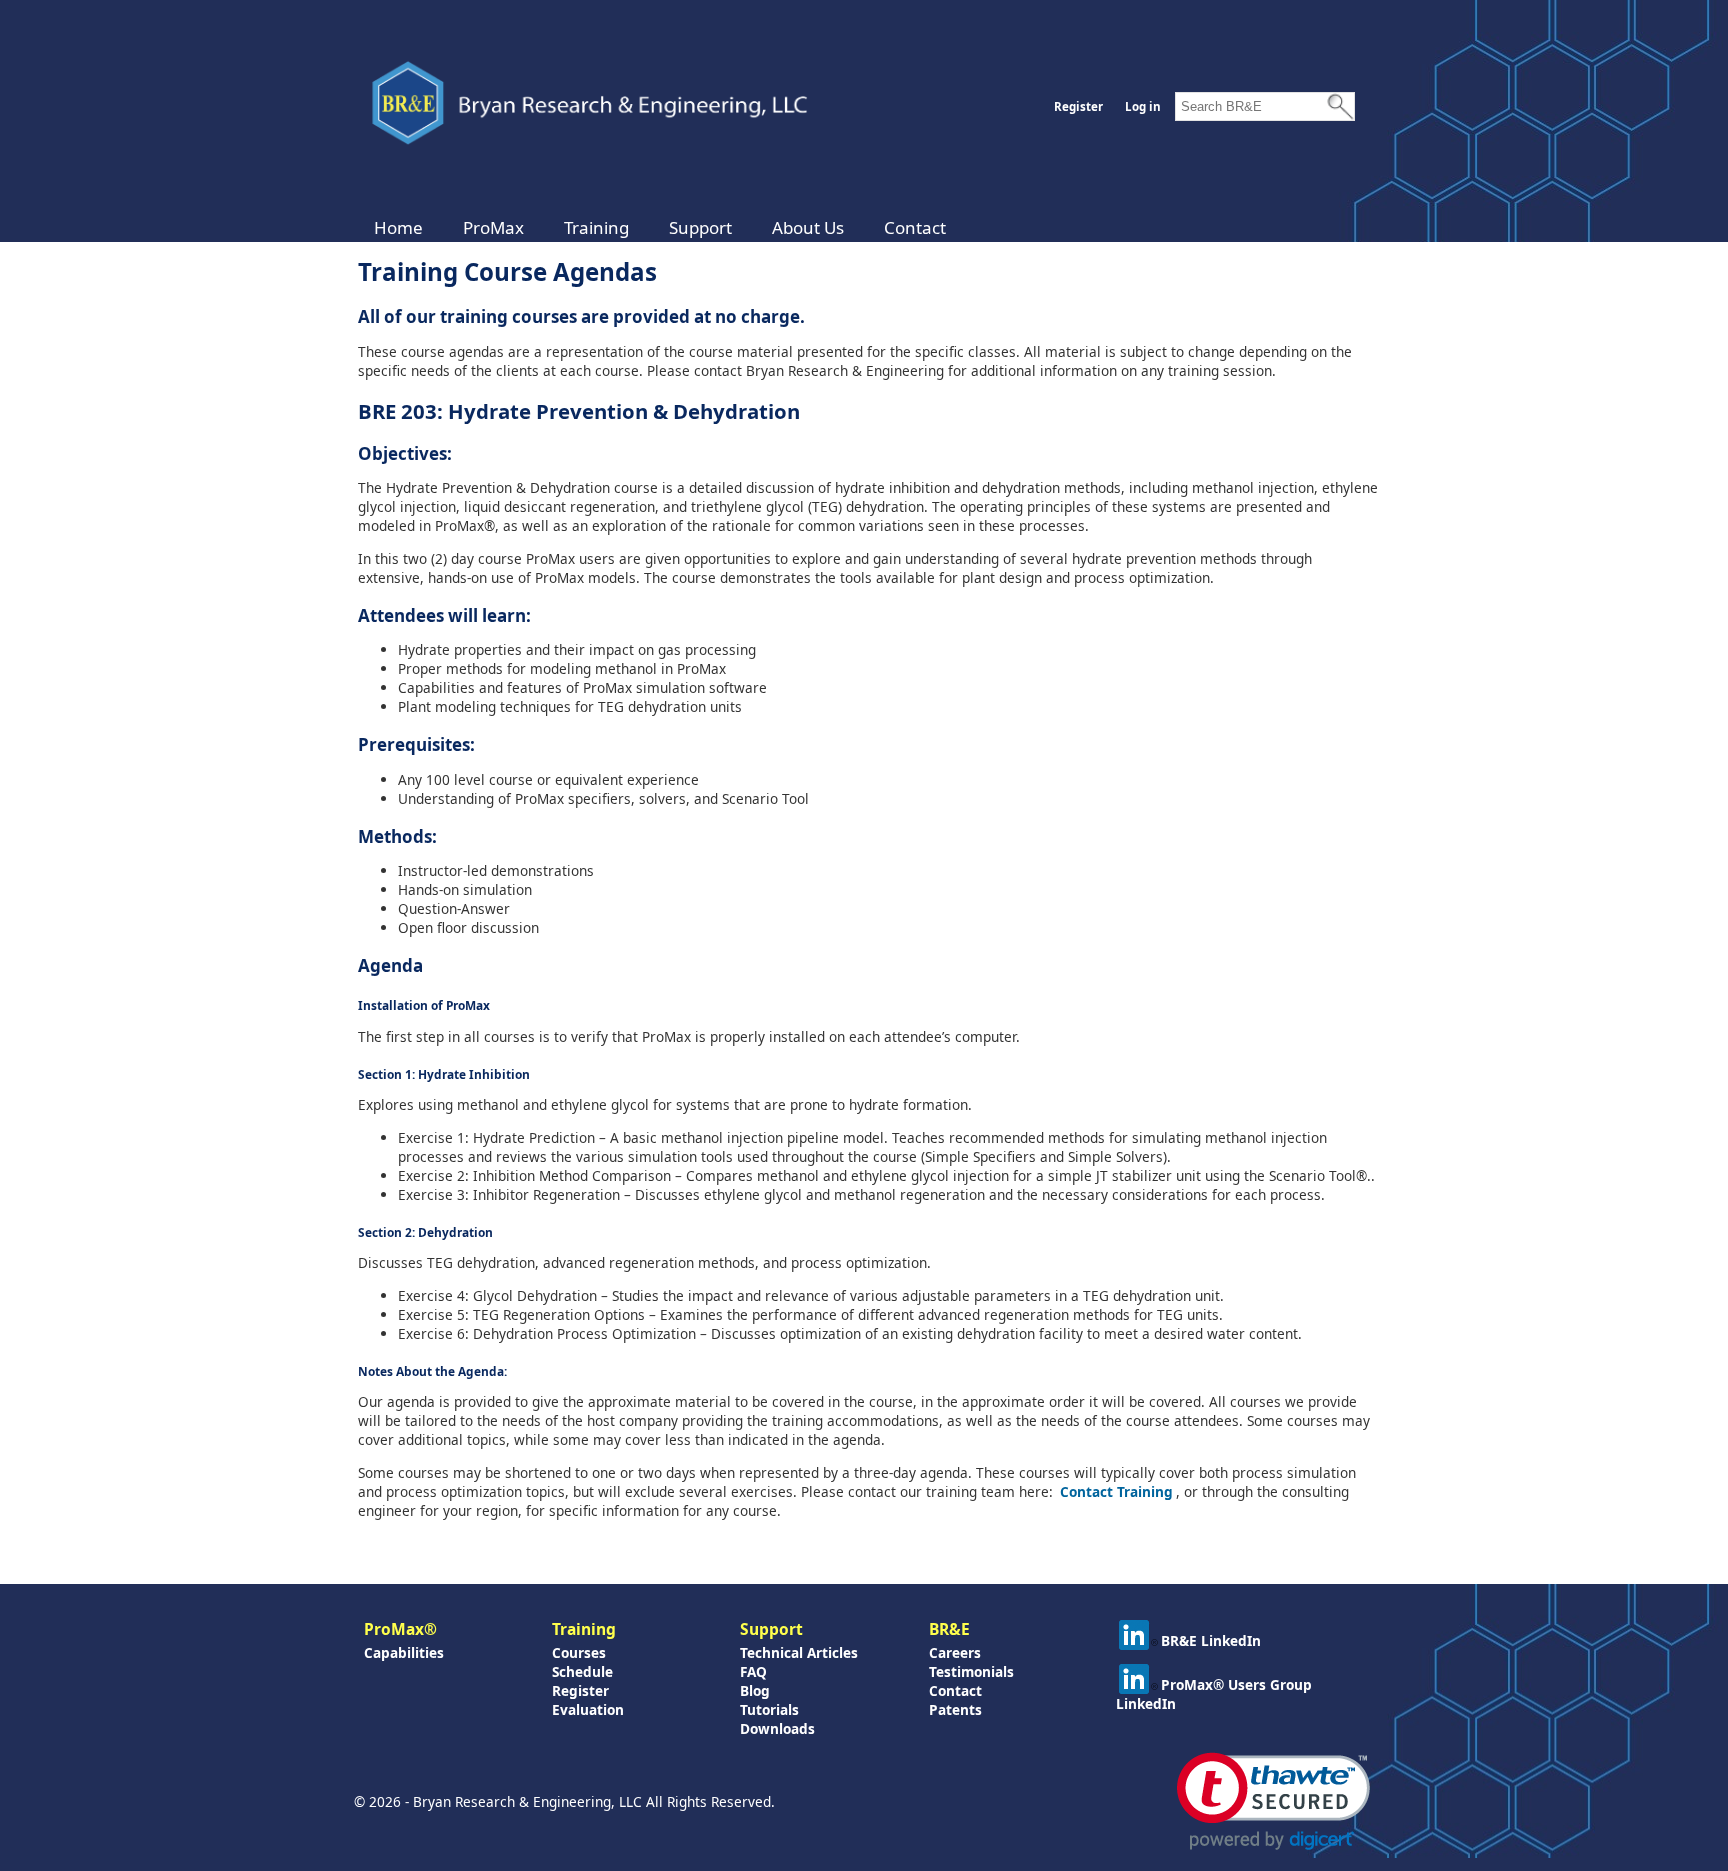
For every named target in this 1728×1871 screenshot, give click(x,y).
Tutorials (769, 1709)
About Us (808, 227)
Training (596, 227)
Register (1078, 106)
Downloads (777, 1728)
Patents (955, 1709)
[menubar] (660, 227)
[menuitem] (398, 227)
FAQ (753, 1671)
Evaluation (588, 1709)
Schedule (582, 1671)
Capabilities (404, 1652)
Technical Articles (799, 1652)
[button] (1273, 1801)
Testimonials (971, 1671)
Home (398, 227)
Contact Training (1116, 1491)
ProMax (493, 227)
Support (700, 227)
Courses (579, 1652)
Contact (915, 227)
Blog (755, 1690)
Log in (1143, 106)
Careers (955, 1652)
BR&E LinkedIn (1211, 1640)
